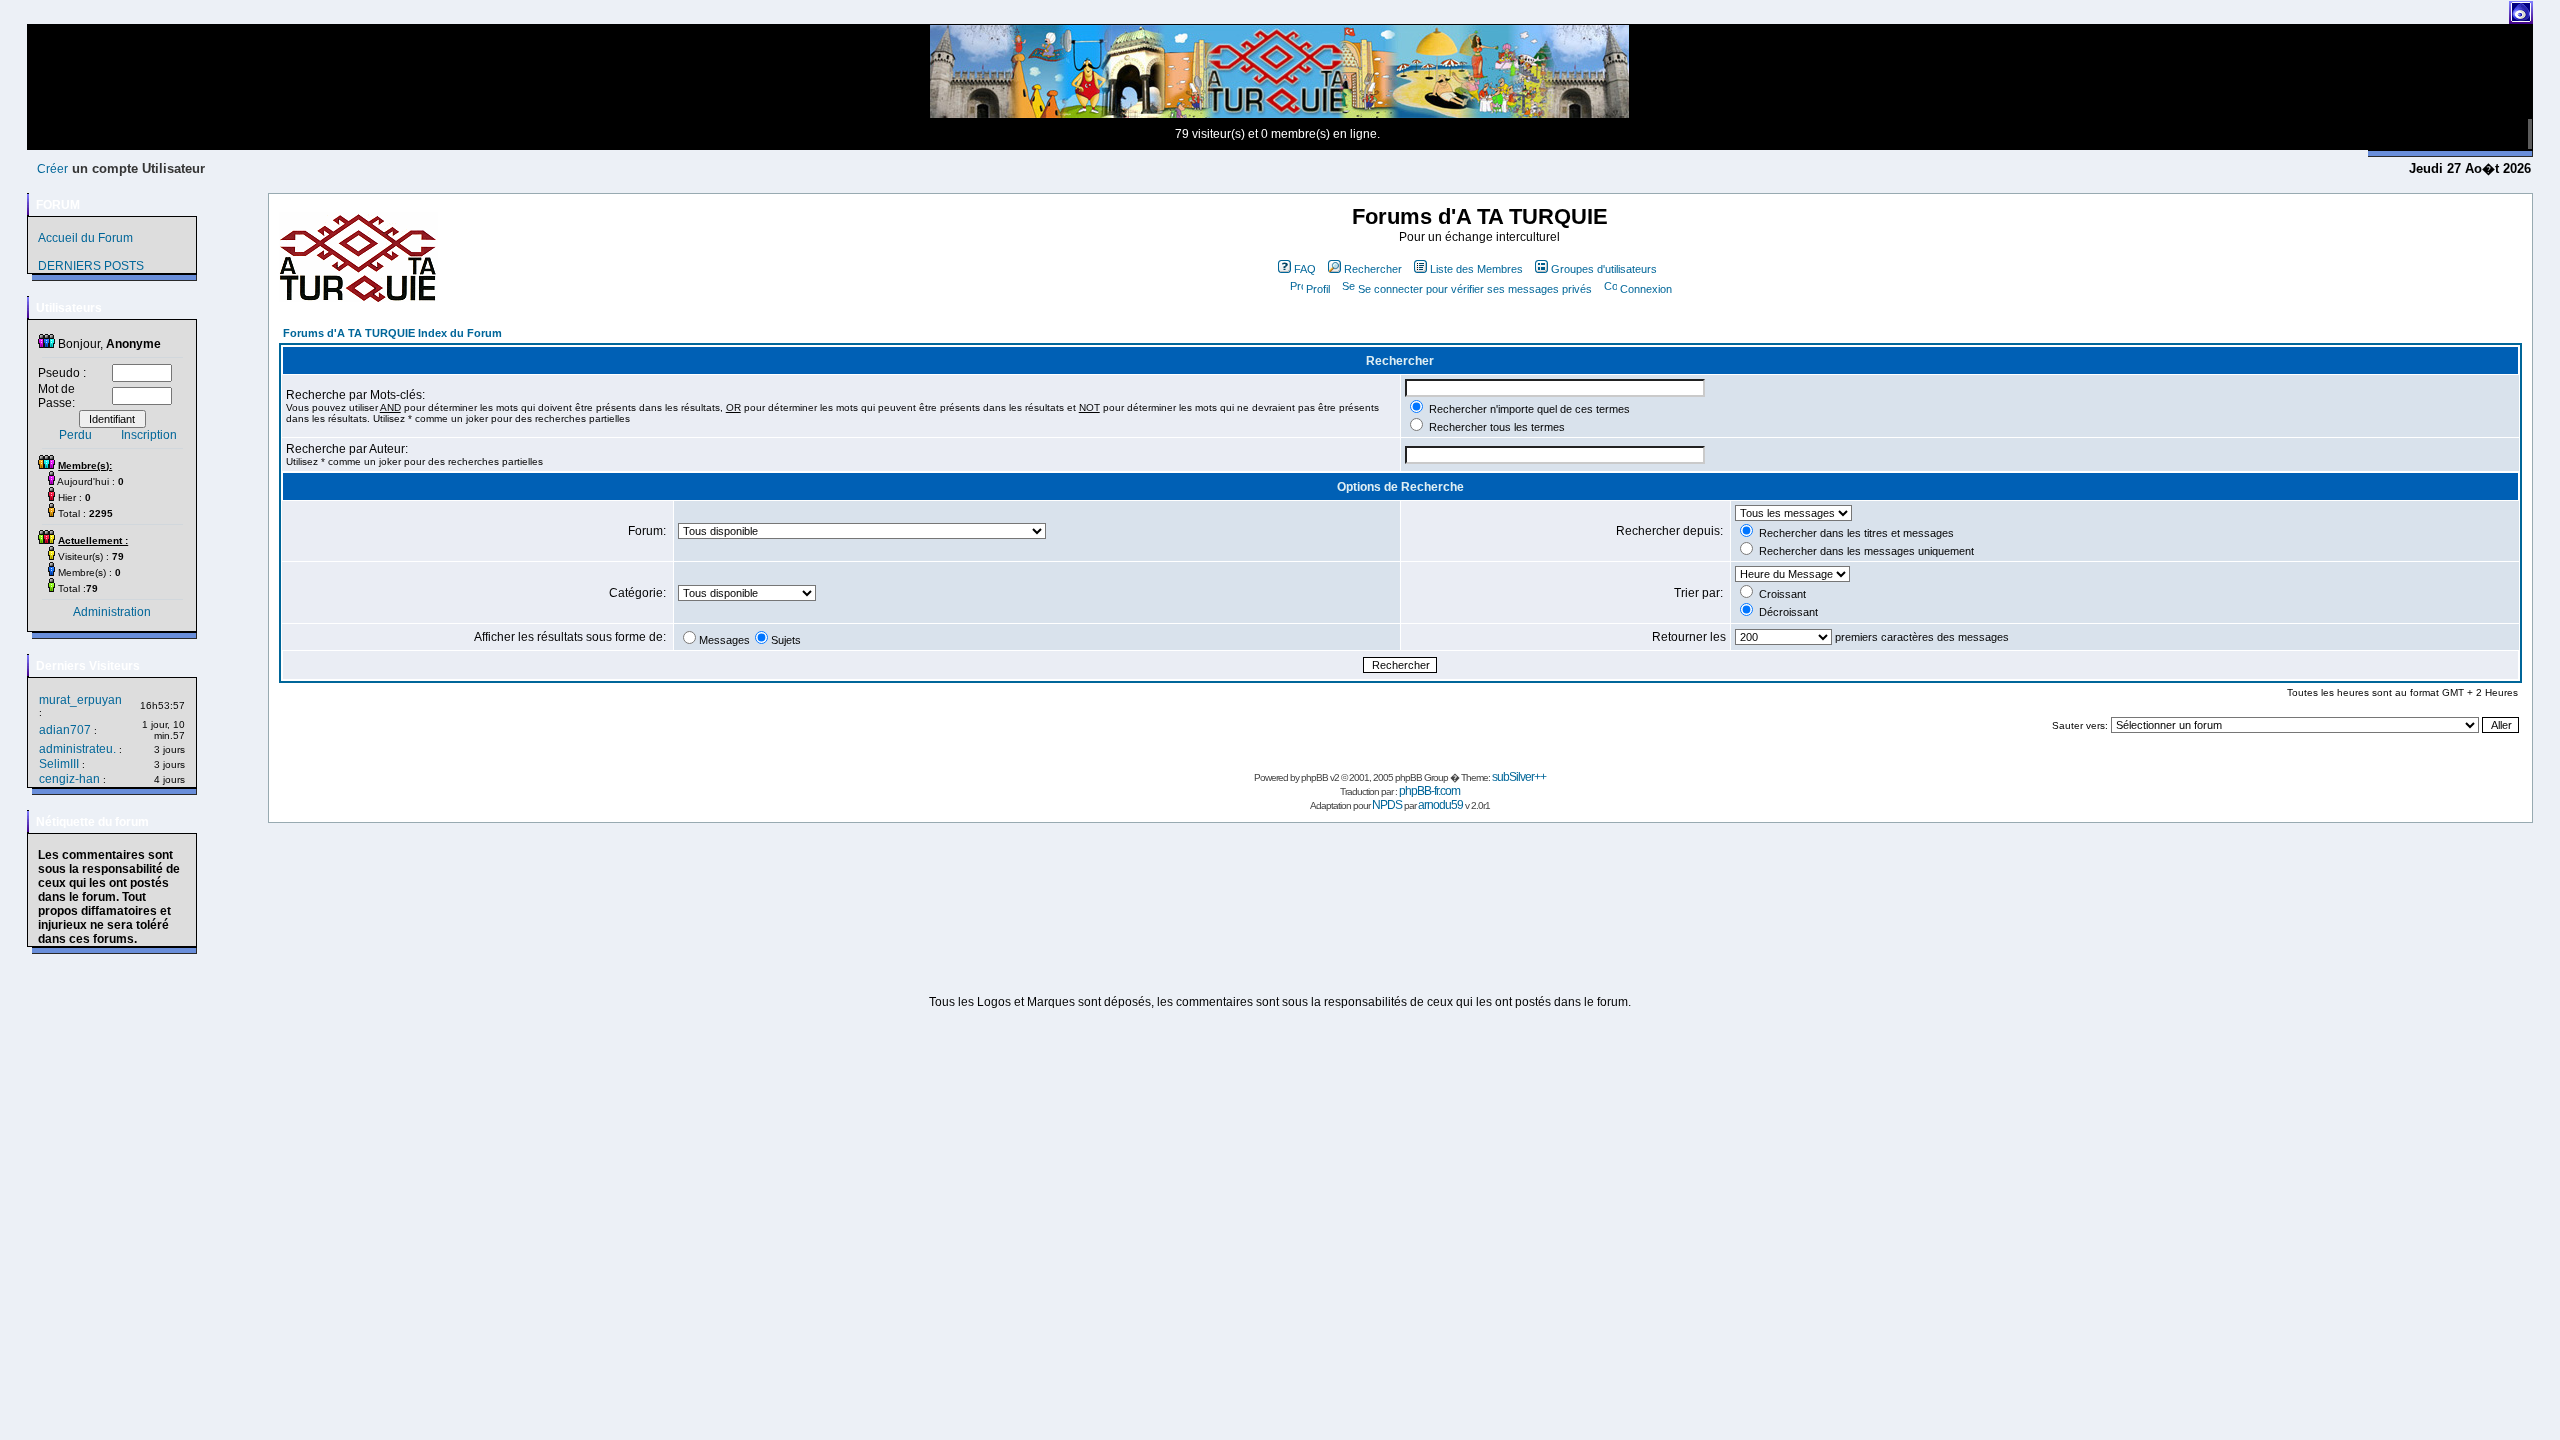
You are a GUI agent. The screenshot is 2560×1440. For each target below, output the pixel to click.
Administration (112, 612)
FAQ (1305, 269)
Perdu (75, 435)
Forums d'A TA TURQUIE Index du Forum (392, 333)
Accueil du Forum (85, 238)
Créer (52, 169)
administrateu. (77, 749)
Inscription (149, 435)
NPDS (1387, 805)
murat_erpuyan (80, 700)
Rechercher (1373, 269)
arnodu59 (1440, 805)
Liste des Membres (1476, 269)
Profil (1318, 289)
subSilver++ (1519, 777)
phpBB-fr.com (1429, 791)
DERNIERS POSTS (91, 266)
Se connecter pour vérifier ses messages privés (1475, 289)
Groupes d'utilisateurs (1604, 269)
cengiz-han (69, 779)
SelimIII (59, 764)
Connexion (1646, 289)
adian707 (65, 730)
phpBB (1314, 777)
